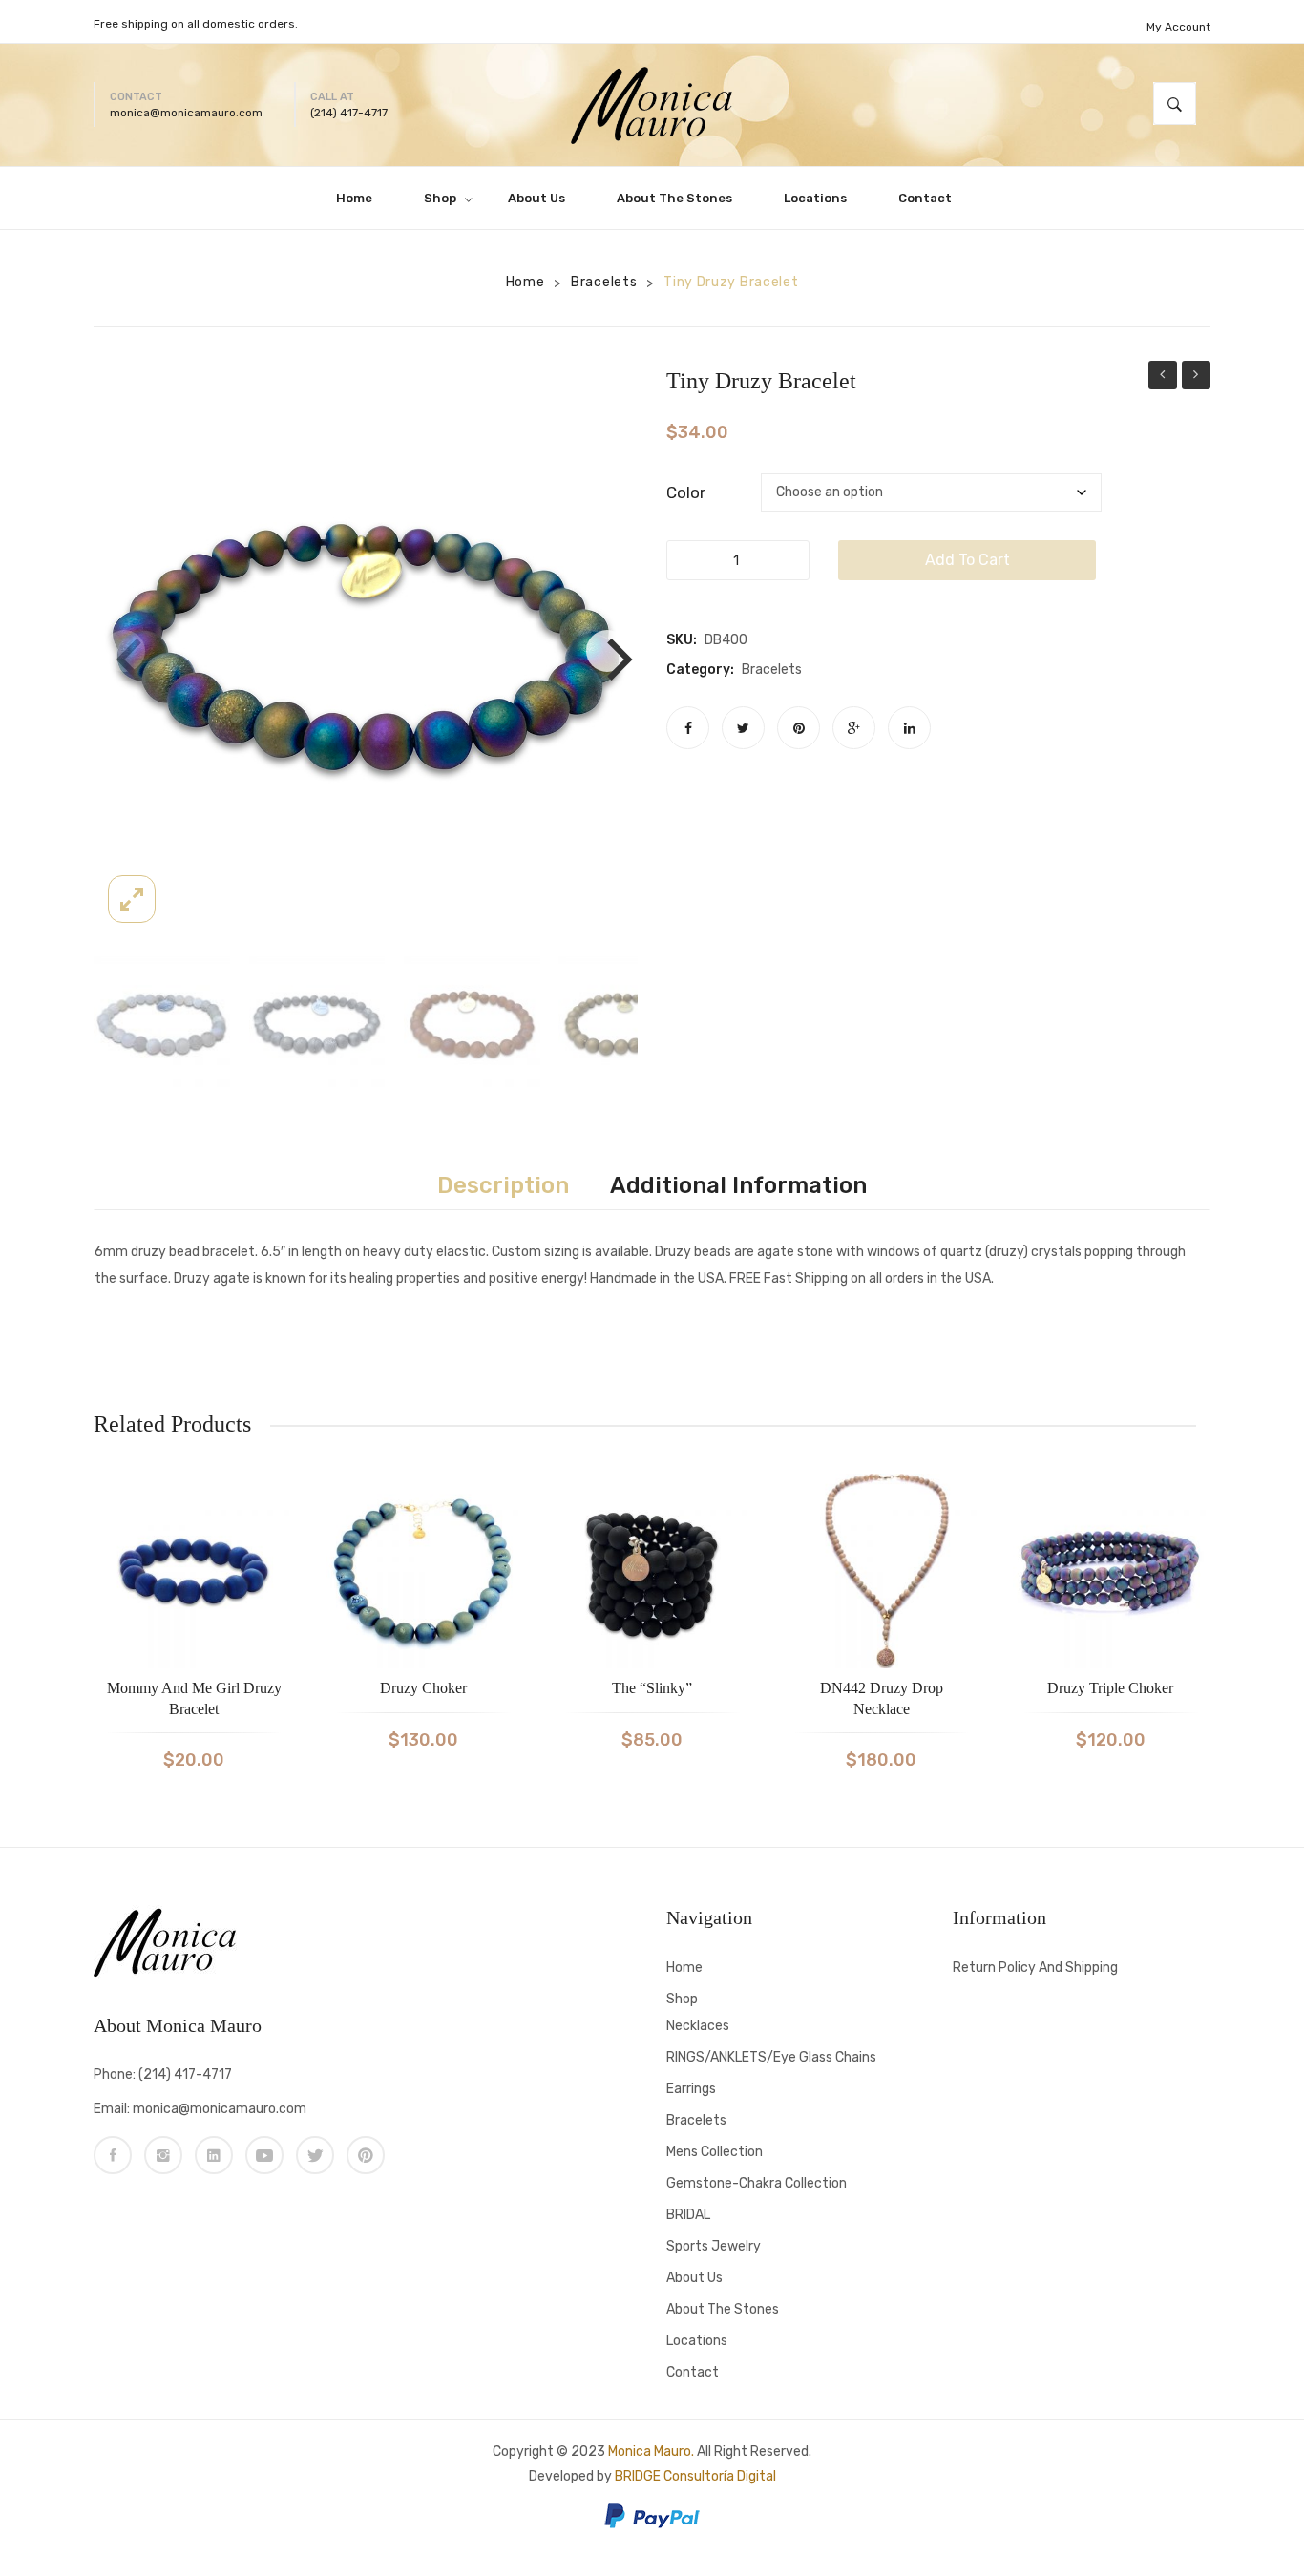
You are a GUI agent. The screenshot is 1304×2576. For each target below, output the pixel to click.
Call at (332, 97)
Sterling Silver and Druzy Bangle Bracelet (1196, 377)
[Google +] (854, 728)
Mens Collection (715, 2152)
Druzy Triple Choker (1110, 1688)
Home (526, 282)
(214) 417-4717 (349, 113)
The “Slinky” (652, 1688)
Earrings (691, 2089)
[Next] (607, 651)
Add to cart (967, 560)
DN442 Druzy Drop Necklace (882, 1698)
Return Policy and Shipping (1035, 1968)
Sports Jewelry (714, 2246)
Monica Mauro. (651, 2451)
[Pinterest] (799, 728)
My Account (1178, 27)
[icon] (113, 2155)
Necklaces (698, 2026)
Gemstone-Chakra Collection (757, 2183)
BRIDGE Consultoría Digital (695, 2476)
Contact (136, 97)
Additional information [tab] (738, 1185)
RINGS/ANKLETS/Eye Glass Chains (771, 2057)
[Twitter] (743, 728)
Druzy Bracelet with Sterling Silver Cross (1163, 377)
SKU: (682, 640)
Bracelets (604, 282)
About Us (694, 2278)
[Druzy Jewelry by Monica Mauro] (652, 104)
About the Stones (723, 2309)
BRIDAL (688, 2215)
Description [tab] (503, 1185)
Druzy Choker (423, 1688)
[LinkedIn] (909, 728)
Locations (697, 2341)
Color (686, 492)
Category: (700, 670)
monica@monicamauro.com (186, 113)
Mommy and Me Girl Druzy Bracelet (194, 1698)
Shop (682, 1999)
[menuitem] (362, 198)
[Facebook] (688, 728)
